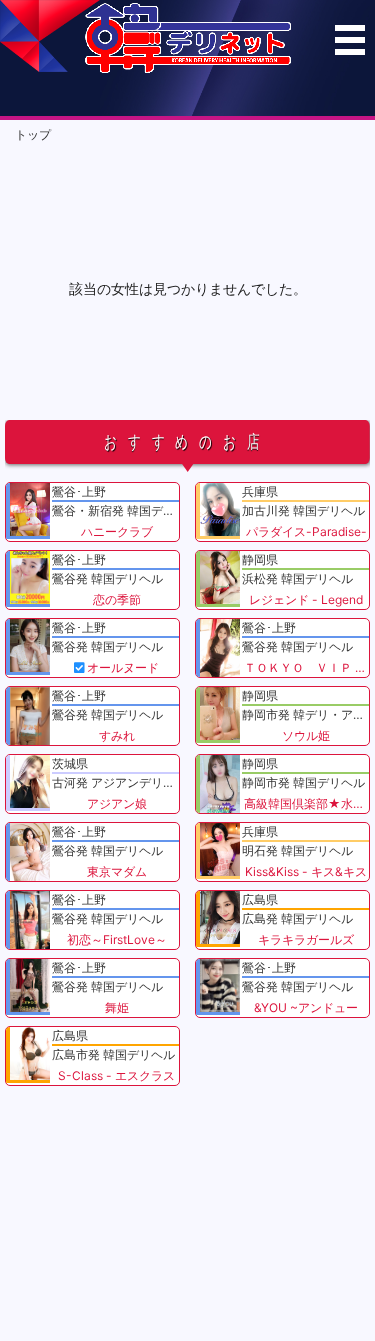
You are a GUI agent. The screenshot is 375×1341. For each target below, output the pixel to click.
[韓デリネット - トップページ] (188, 68)
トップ (33, 134)
